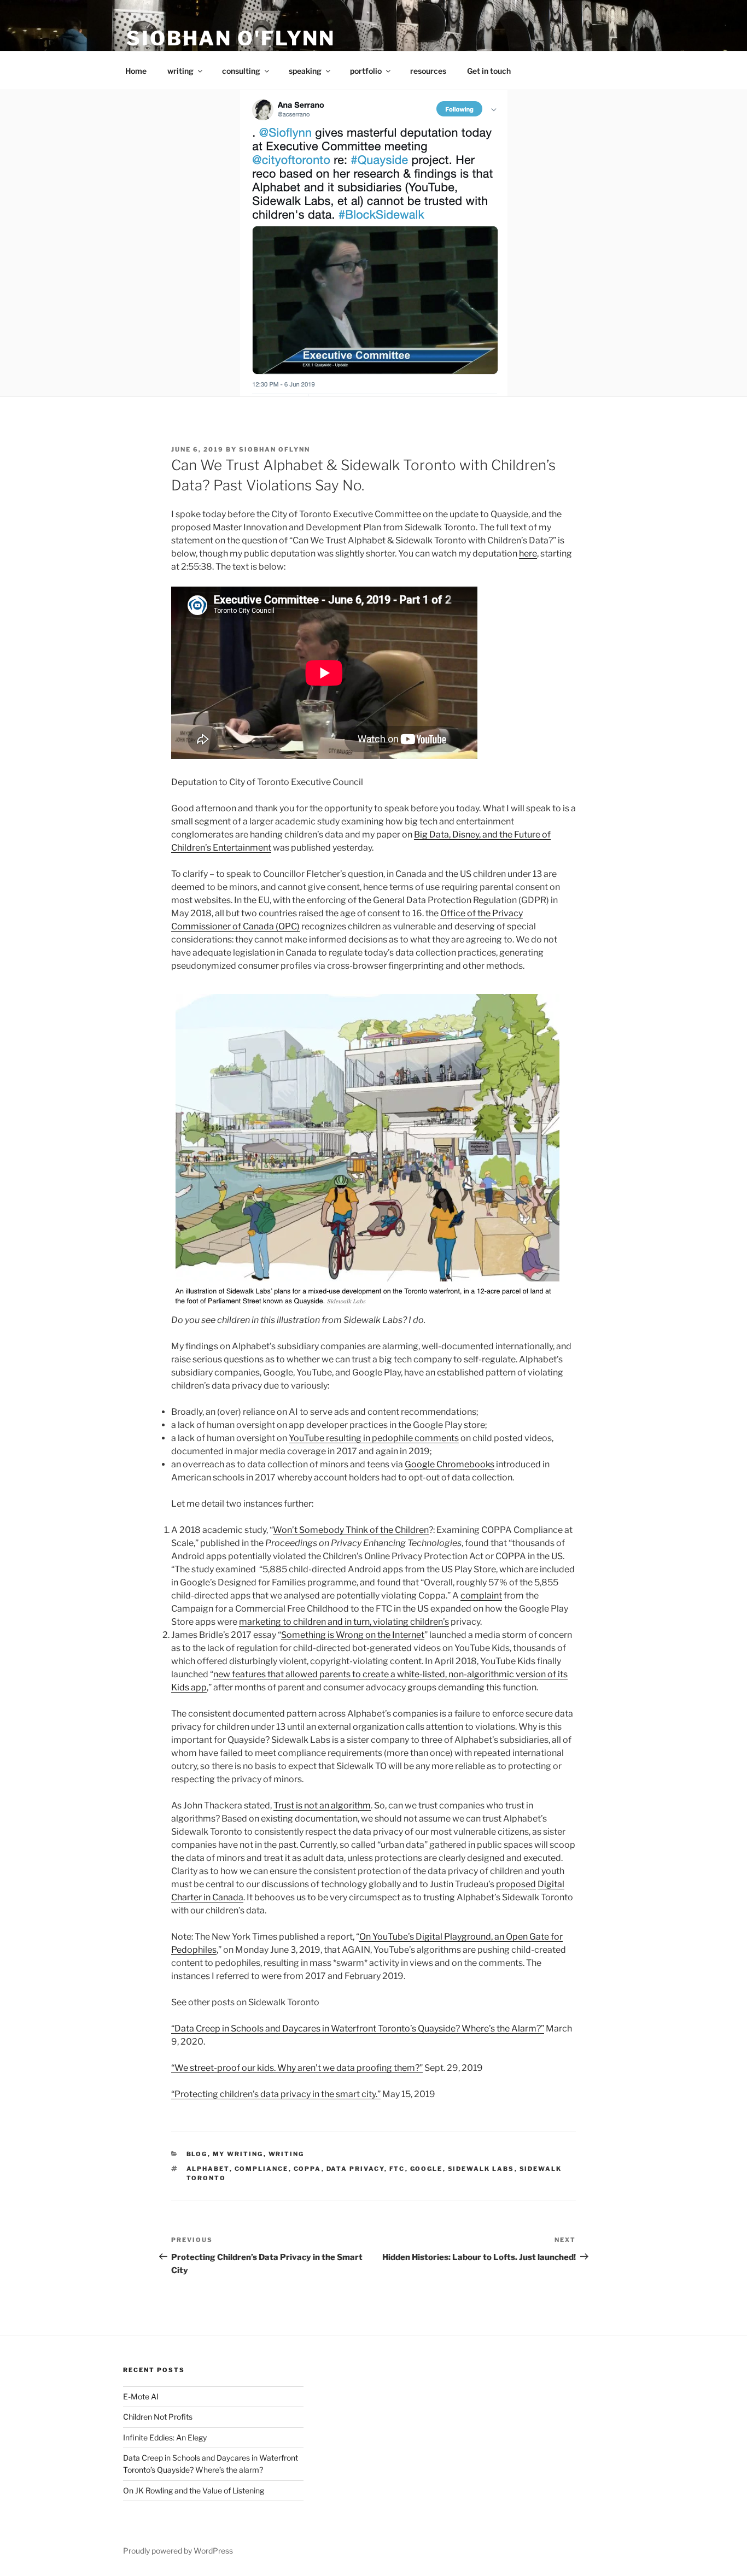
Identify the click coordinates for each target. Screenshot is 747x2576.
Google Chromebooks (450, 1464)
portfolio (366, 71)
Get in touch (489, 71)
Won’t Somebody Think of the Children (351, 1530)
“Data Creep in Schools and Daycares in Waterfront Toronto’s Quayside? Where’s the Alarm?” (358, 2028)
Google (427, 2169)
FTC (397, 2169)
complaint (481, 1596)
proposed (516, 1884)
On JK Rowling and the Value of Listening (194, 2490)
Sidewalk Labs (481, 2169)
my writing (238, 2154)
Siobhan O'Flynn (231, 38)
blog (197, 2154)
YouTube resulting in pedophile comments (374, 1438)
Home (136, 71)
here (528, 554)
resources (428, 71)
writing (180, 71)
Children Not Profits (158, 2417)
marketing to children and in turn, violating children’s (344, 1622)
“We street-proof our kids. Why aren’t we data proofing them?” (297, 2068)
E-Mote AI (141, 2396)
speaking (305, 71)
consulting (241, 71)
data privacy (355, 2169)
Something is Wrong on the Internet (353, 1635)
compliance (262, 2169)
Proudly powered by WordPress (178, 2551)
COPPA (308, 2169)
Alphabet (208, 2169)
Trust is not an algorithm (322, 1805)
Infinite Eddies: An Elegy (165, 2437)
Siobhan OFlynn (275, 449)
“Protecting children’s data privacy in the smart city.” (276, 2094)
